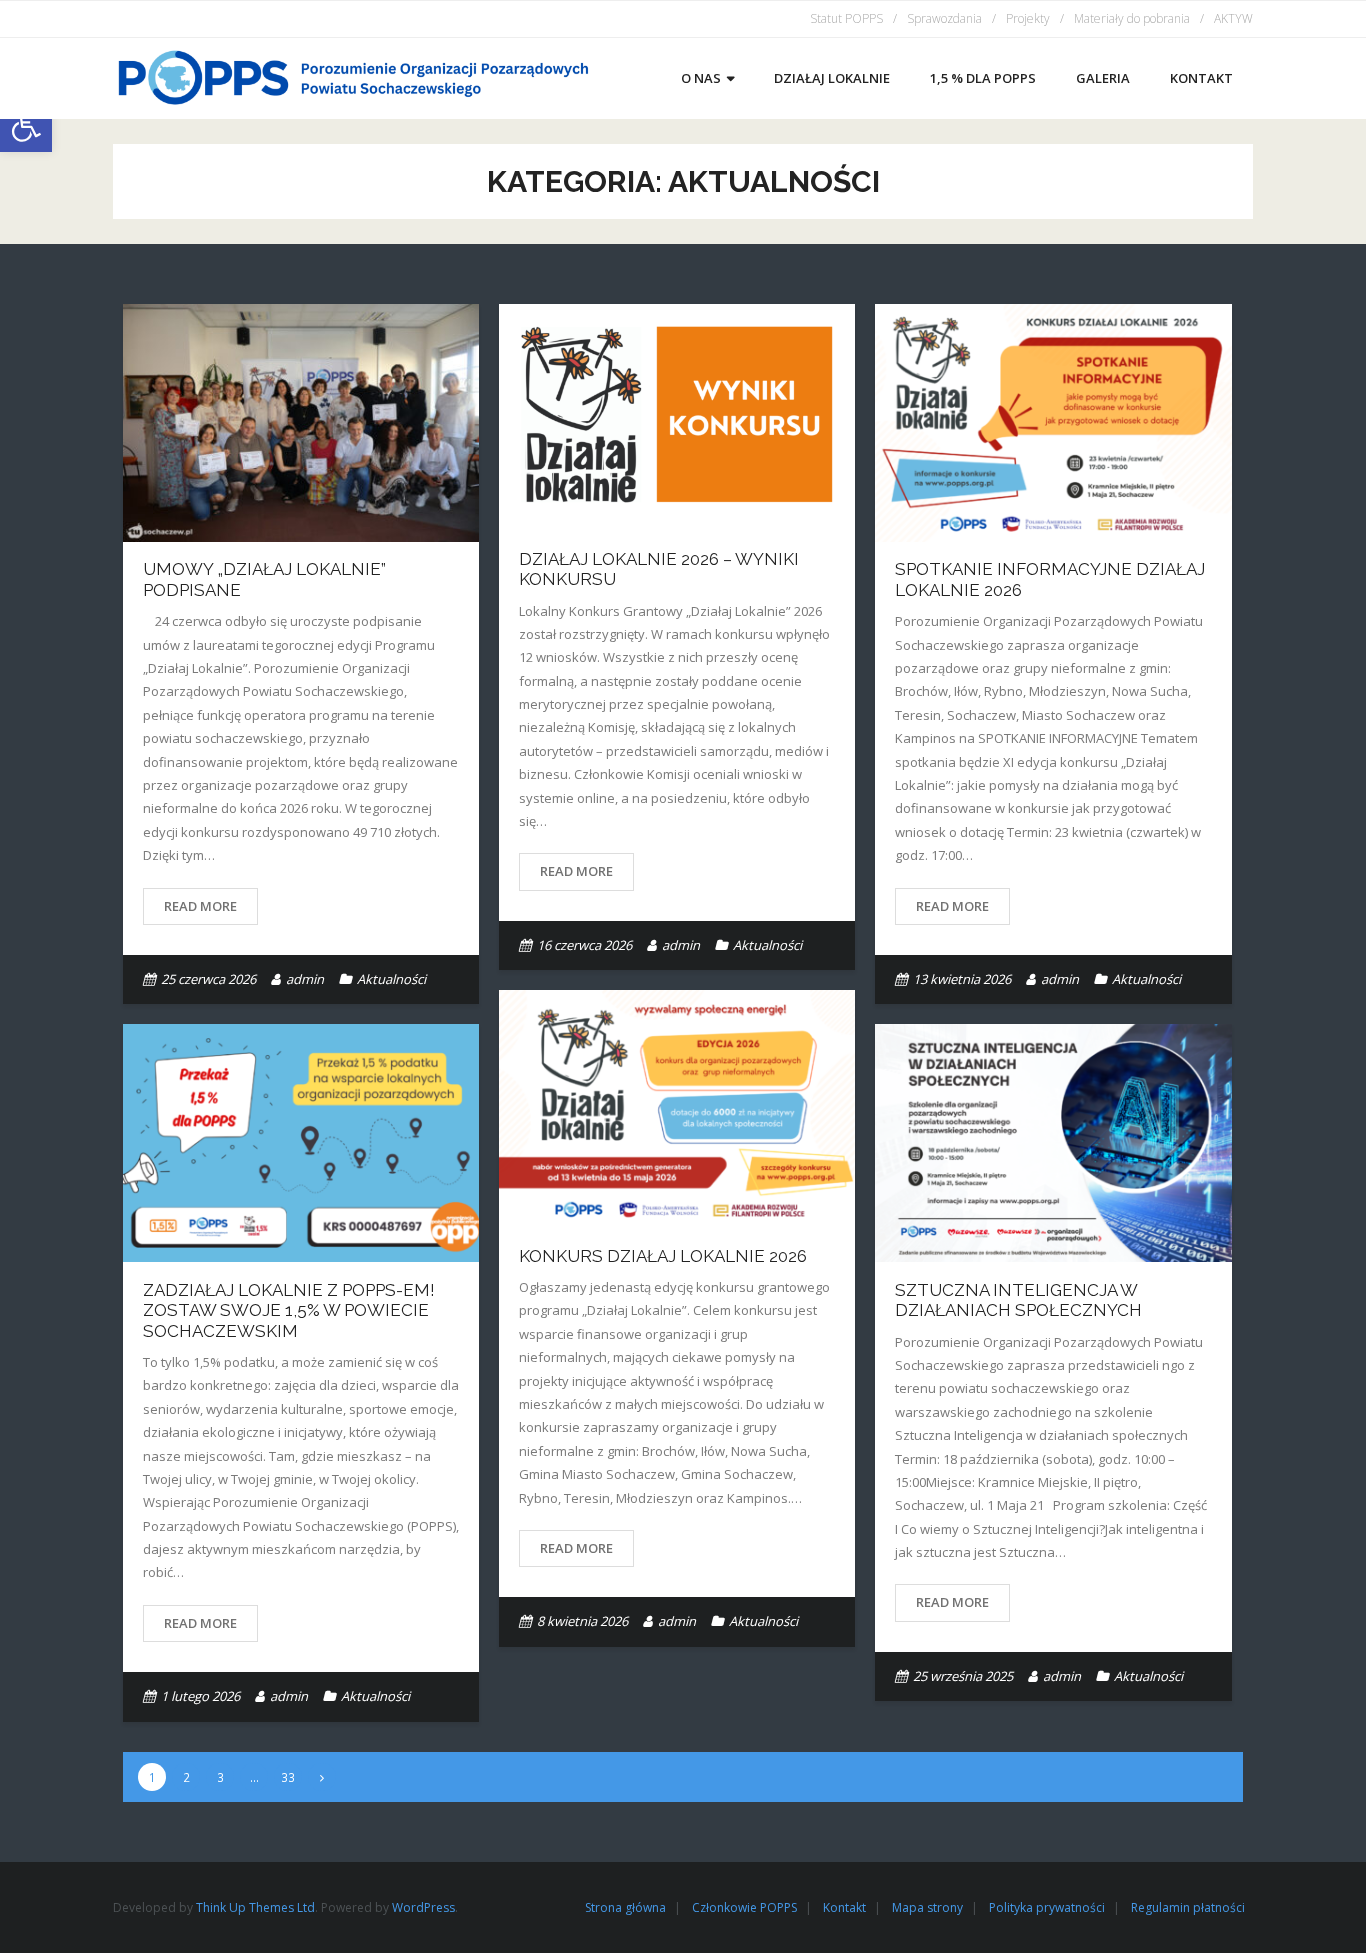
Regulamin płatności (1188, 1907)
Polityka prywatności (1047, 1907)
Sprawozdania (944, 18)
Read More (200, 906)
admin (305, 979)
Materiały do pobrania (1132, 18)
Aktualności (391, 979)
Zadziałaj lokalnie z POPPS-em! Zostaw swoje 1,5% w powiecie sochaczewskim (289, 1310)
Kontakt (844, 1907)
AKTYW (1233, 18)
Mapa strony (927, 1907)
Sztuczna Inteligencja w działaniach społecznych (1018, 1300)
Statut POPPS (846, 18)
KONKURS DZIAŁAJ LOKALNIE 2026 (663, 1256)
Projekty (1028, 18)
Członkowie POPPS (744, 1907)
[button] (26, 126)
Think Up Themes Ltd (255, 1907)
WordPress (423, 1907)
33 (288, 1777)
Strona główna (625, 1907)
